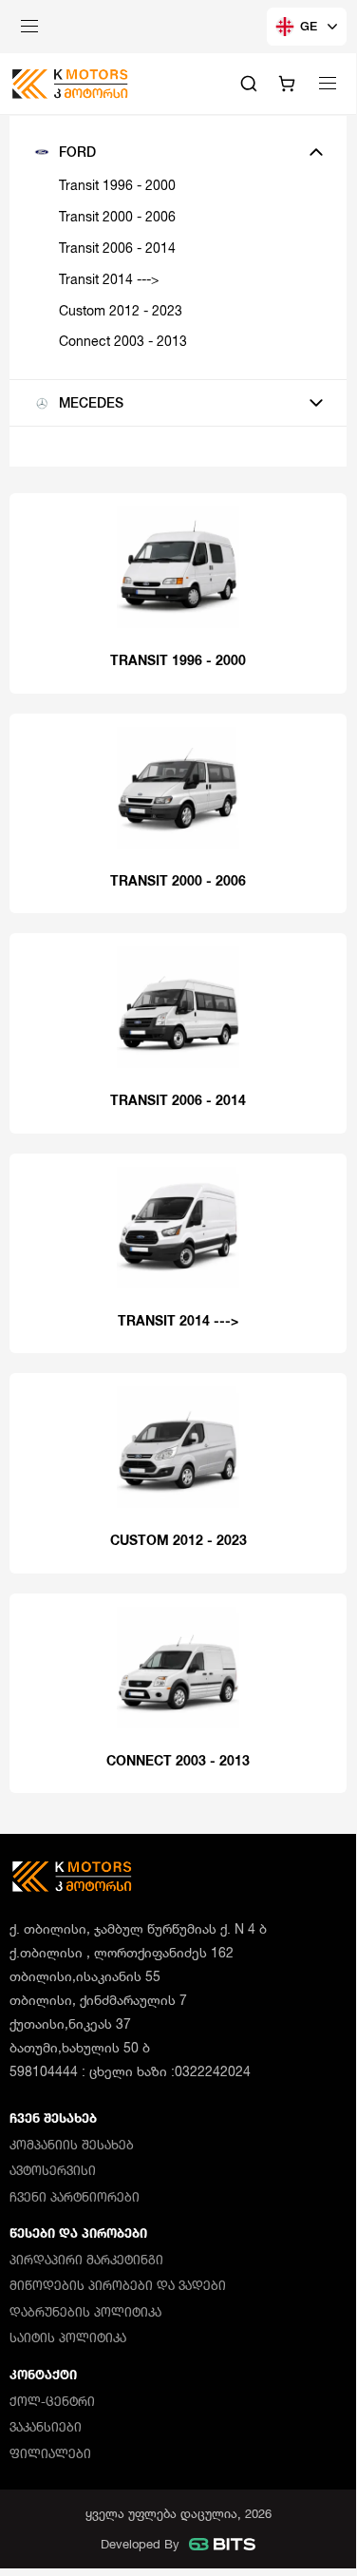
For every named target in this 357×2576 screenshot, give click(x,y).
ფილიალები (50, 2453)
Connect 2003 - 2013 (123, 341)
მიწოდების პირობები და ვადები (118, 2285)
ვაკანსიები (46, 2427)
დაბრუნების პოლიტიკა (85, 2312)
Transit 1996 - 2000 (117, 185)
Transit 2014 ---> (109, 279)
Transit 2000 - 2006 (117, 216)
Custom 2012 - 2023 (121, 310)
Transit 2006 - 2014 (117, 248)
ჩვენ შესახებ (53, 2118)
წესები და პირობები (78, 2233)
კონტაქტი (43, 2375)
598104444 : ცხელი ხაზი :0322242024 (130, 2071)
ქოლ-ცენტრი (52, 2401)
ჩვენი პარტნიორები (75, 2197)
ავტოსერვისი (53, 2170)
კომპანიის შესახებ (72, 2145)
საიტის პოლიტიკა (68, 2337)
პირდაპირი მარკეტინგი (86, 2260)
